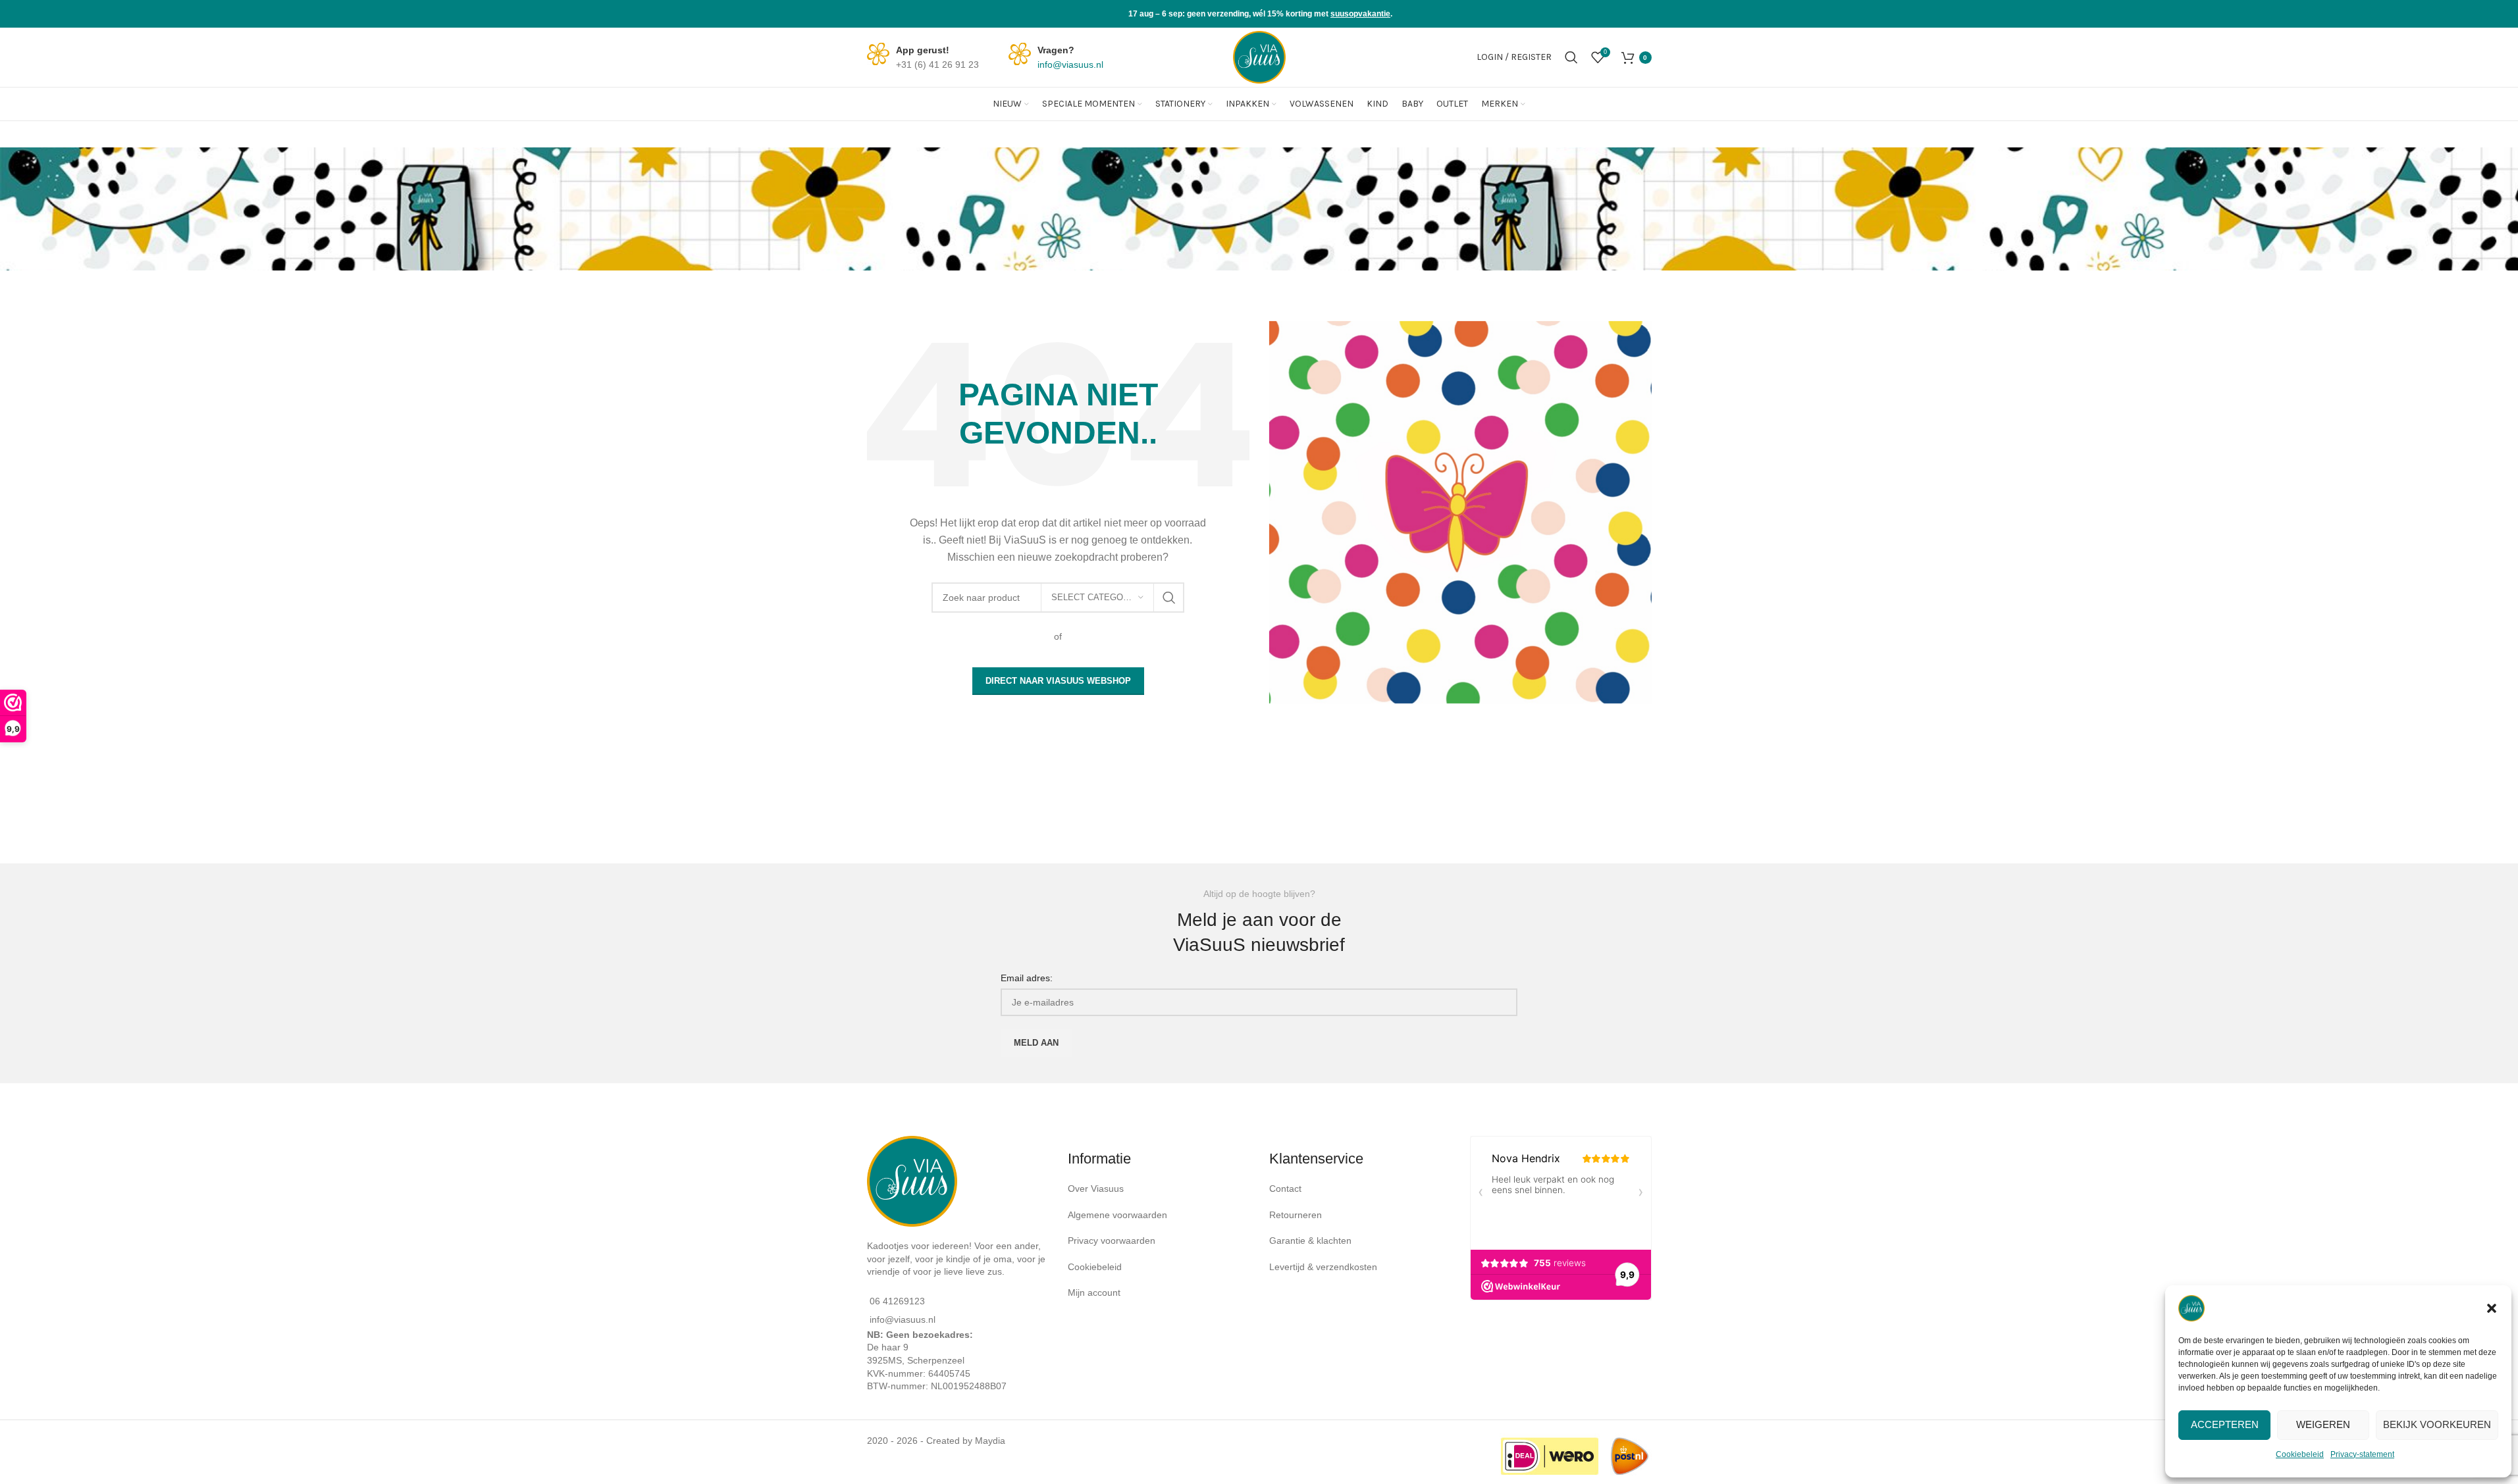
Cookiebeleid (2300, 1454)
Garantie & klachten (1312, 1241)
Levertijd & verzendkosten (1323, 1267)
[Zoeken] (1571, 57)
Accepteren (2225, 1424)
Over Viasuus (1096, 1189)
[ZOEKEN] (1169, 598)
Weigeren (2323, 1424)
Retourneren (1297, 1215)
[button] (2492, 1308)
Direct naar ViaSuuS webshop (1058, 681)
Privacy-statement (2362, 1454)
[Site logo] (1259, 57)
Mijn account (1094, 1292)
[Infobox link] (923, 58)
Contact (1287, 1189)
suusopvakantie (1360, 14)
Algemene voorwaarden (1117, 1215)
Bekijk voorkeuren (2437, 1424)
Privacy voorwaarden (1112, 1241)
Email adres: (1027, 978)
